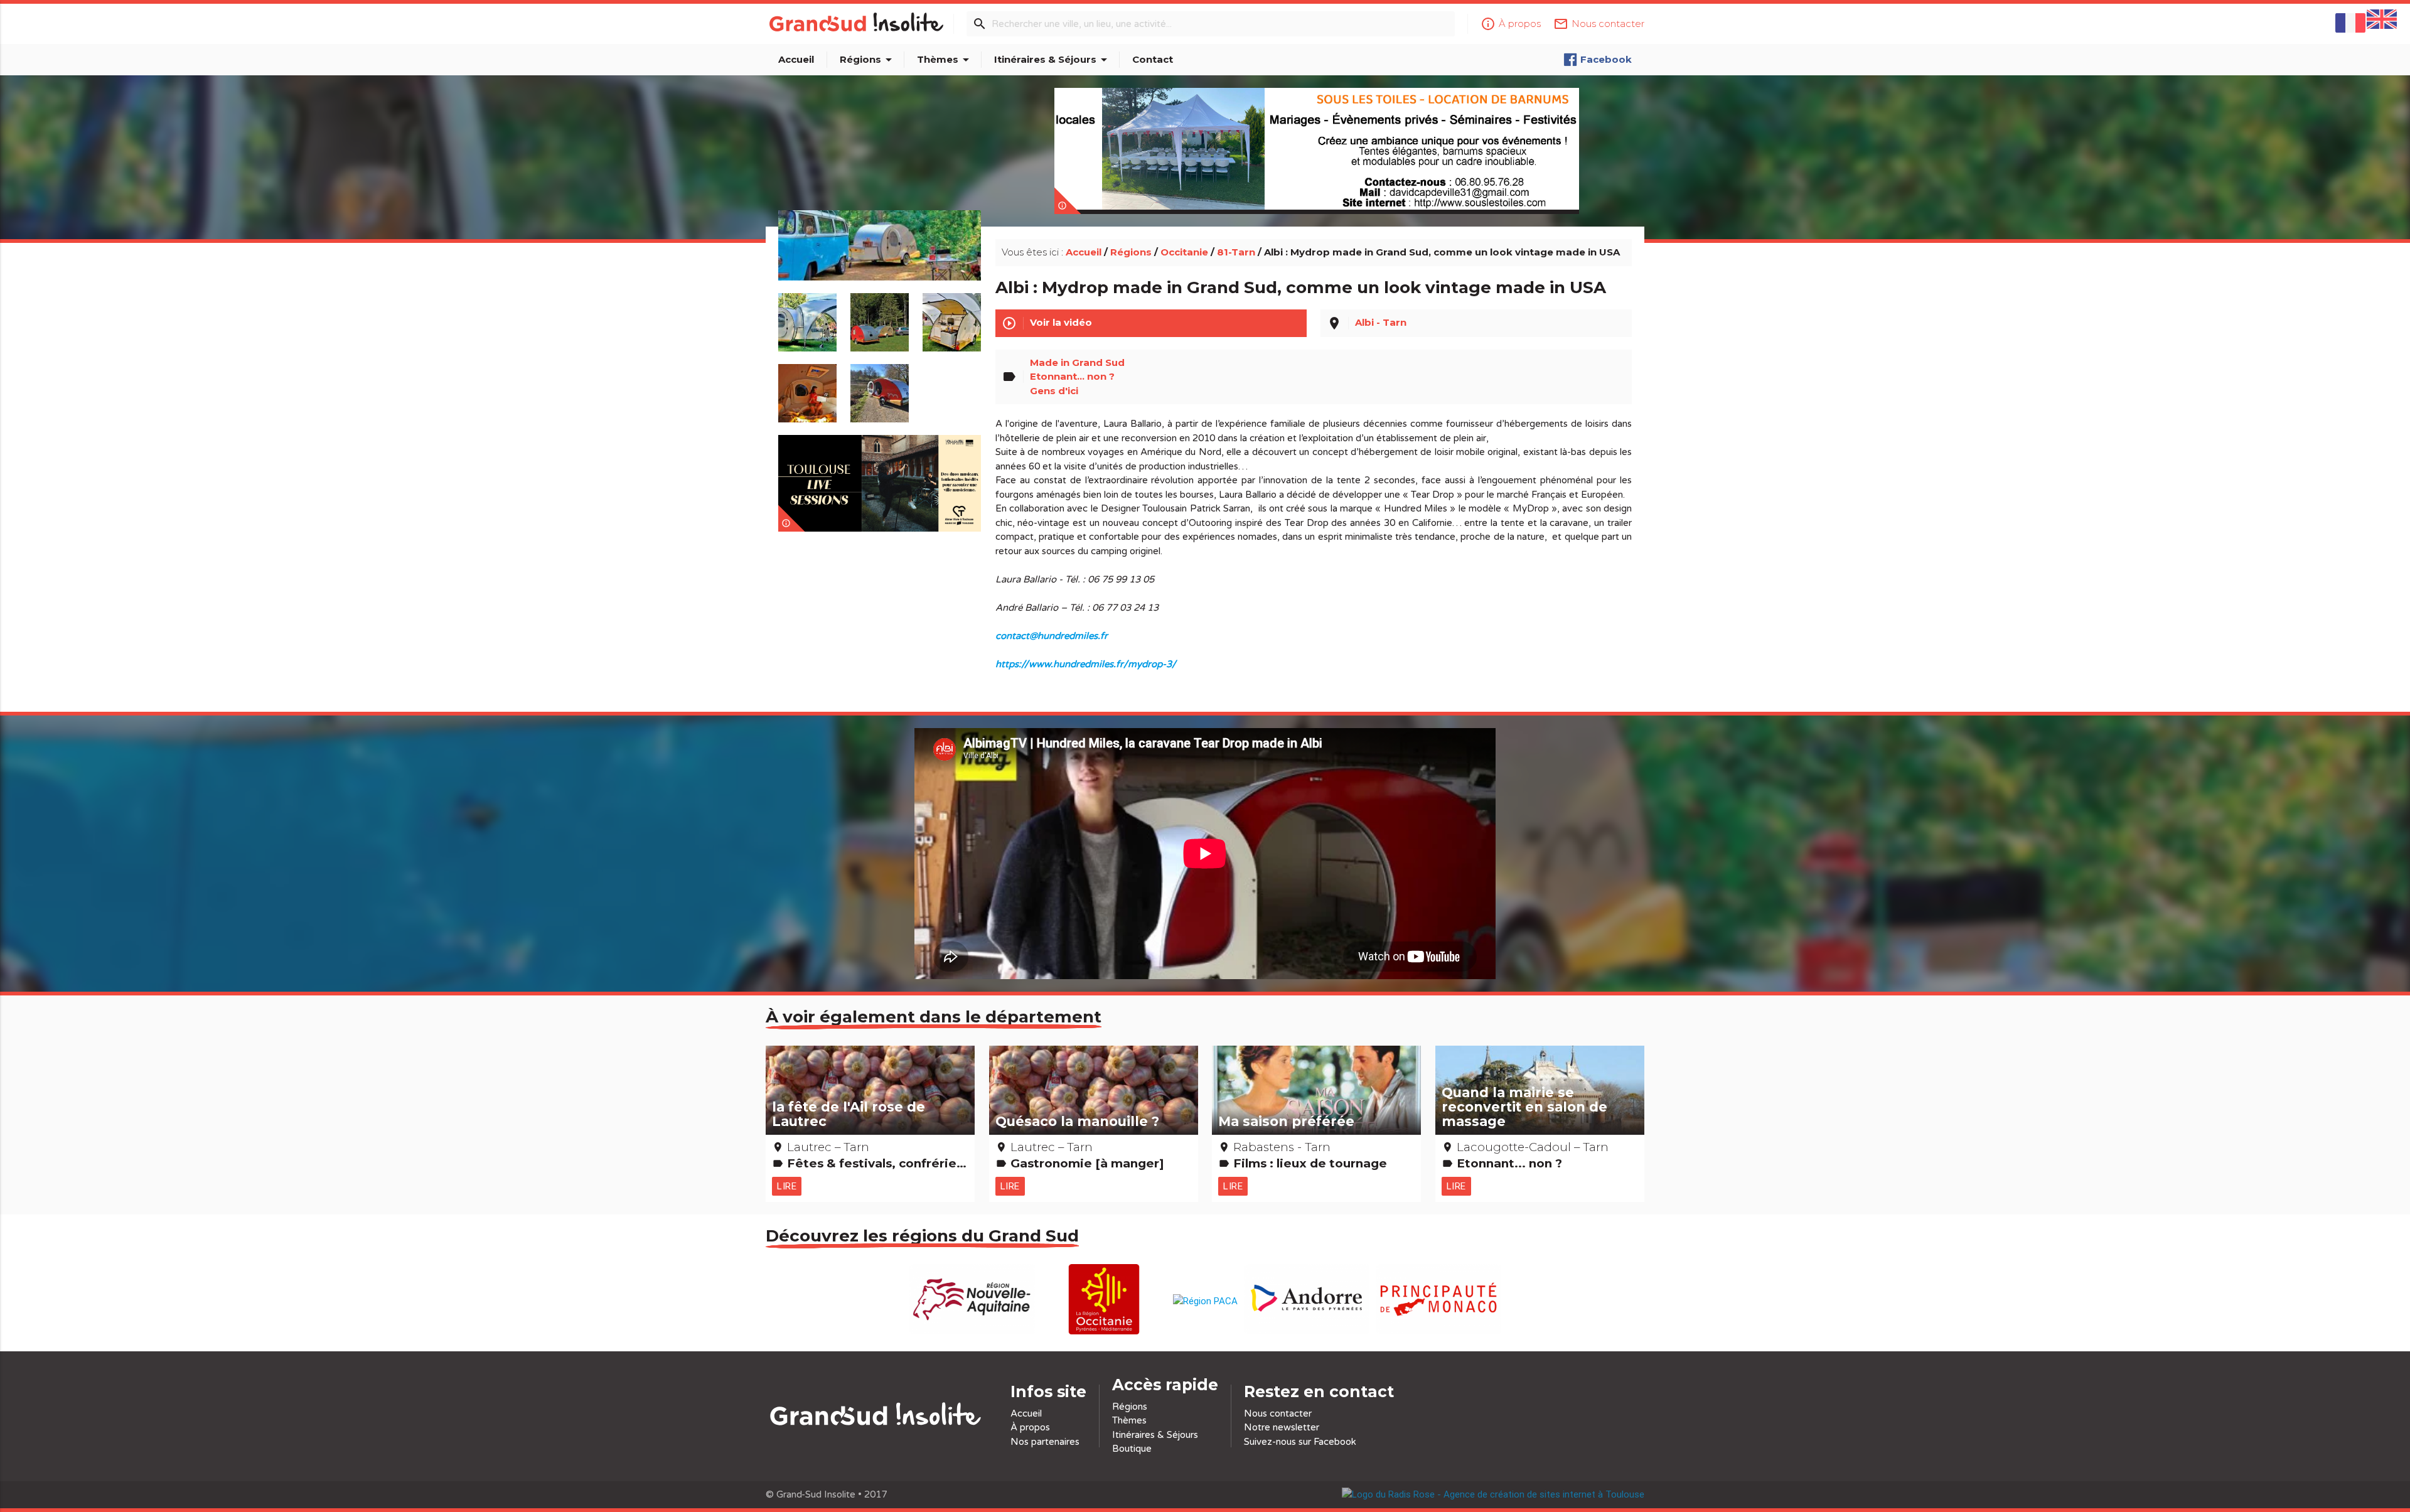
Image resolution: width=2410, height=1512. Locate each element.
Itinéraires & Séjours (1053, 60)
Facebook (1606, 59)
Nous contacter (1278, 1413)
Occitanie (1184, 252)
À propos (1030, 1427)
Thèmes (945, 60)
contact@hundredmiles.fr (1052, 636)
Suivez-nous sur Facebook (1300, 1442)
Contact (1153, 59)
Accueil (796, 59)
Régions (868, 60)
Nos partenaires (1045, 1442)
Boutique (1132, 1449)
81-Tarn (1236, 252)
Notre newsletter (1282, 1427)
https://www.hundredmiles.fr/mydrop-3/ (1086, 664)
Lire (787, 1186)
